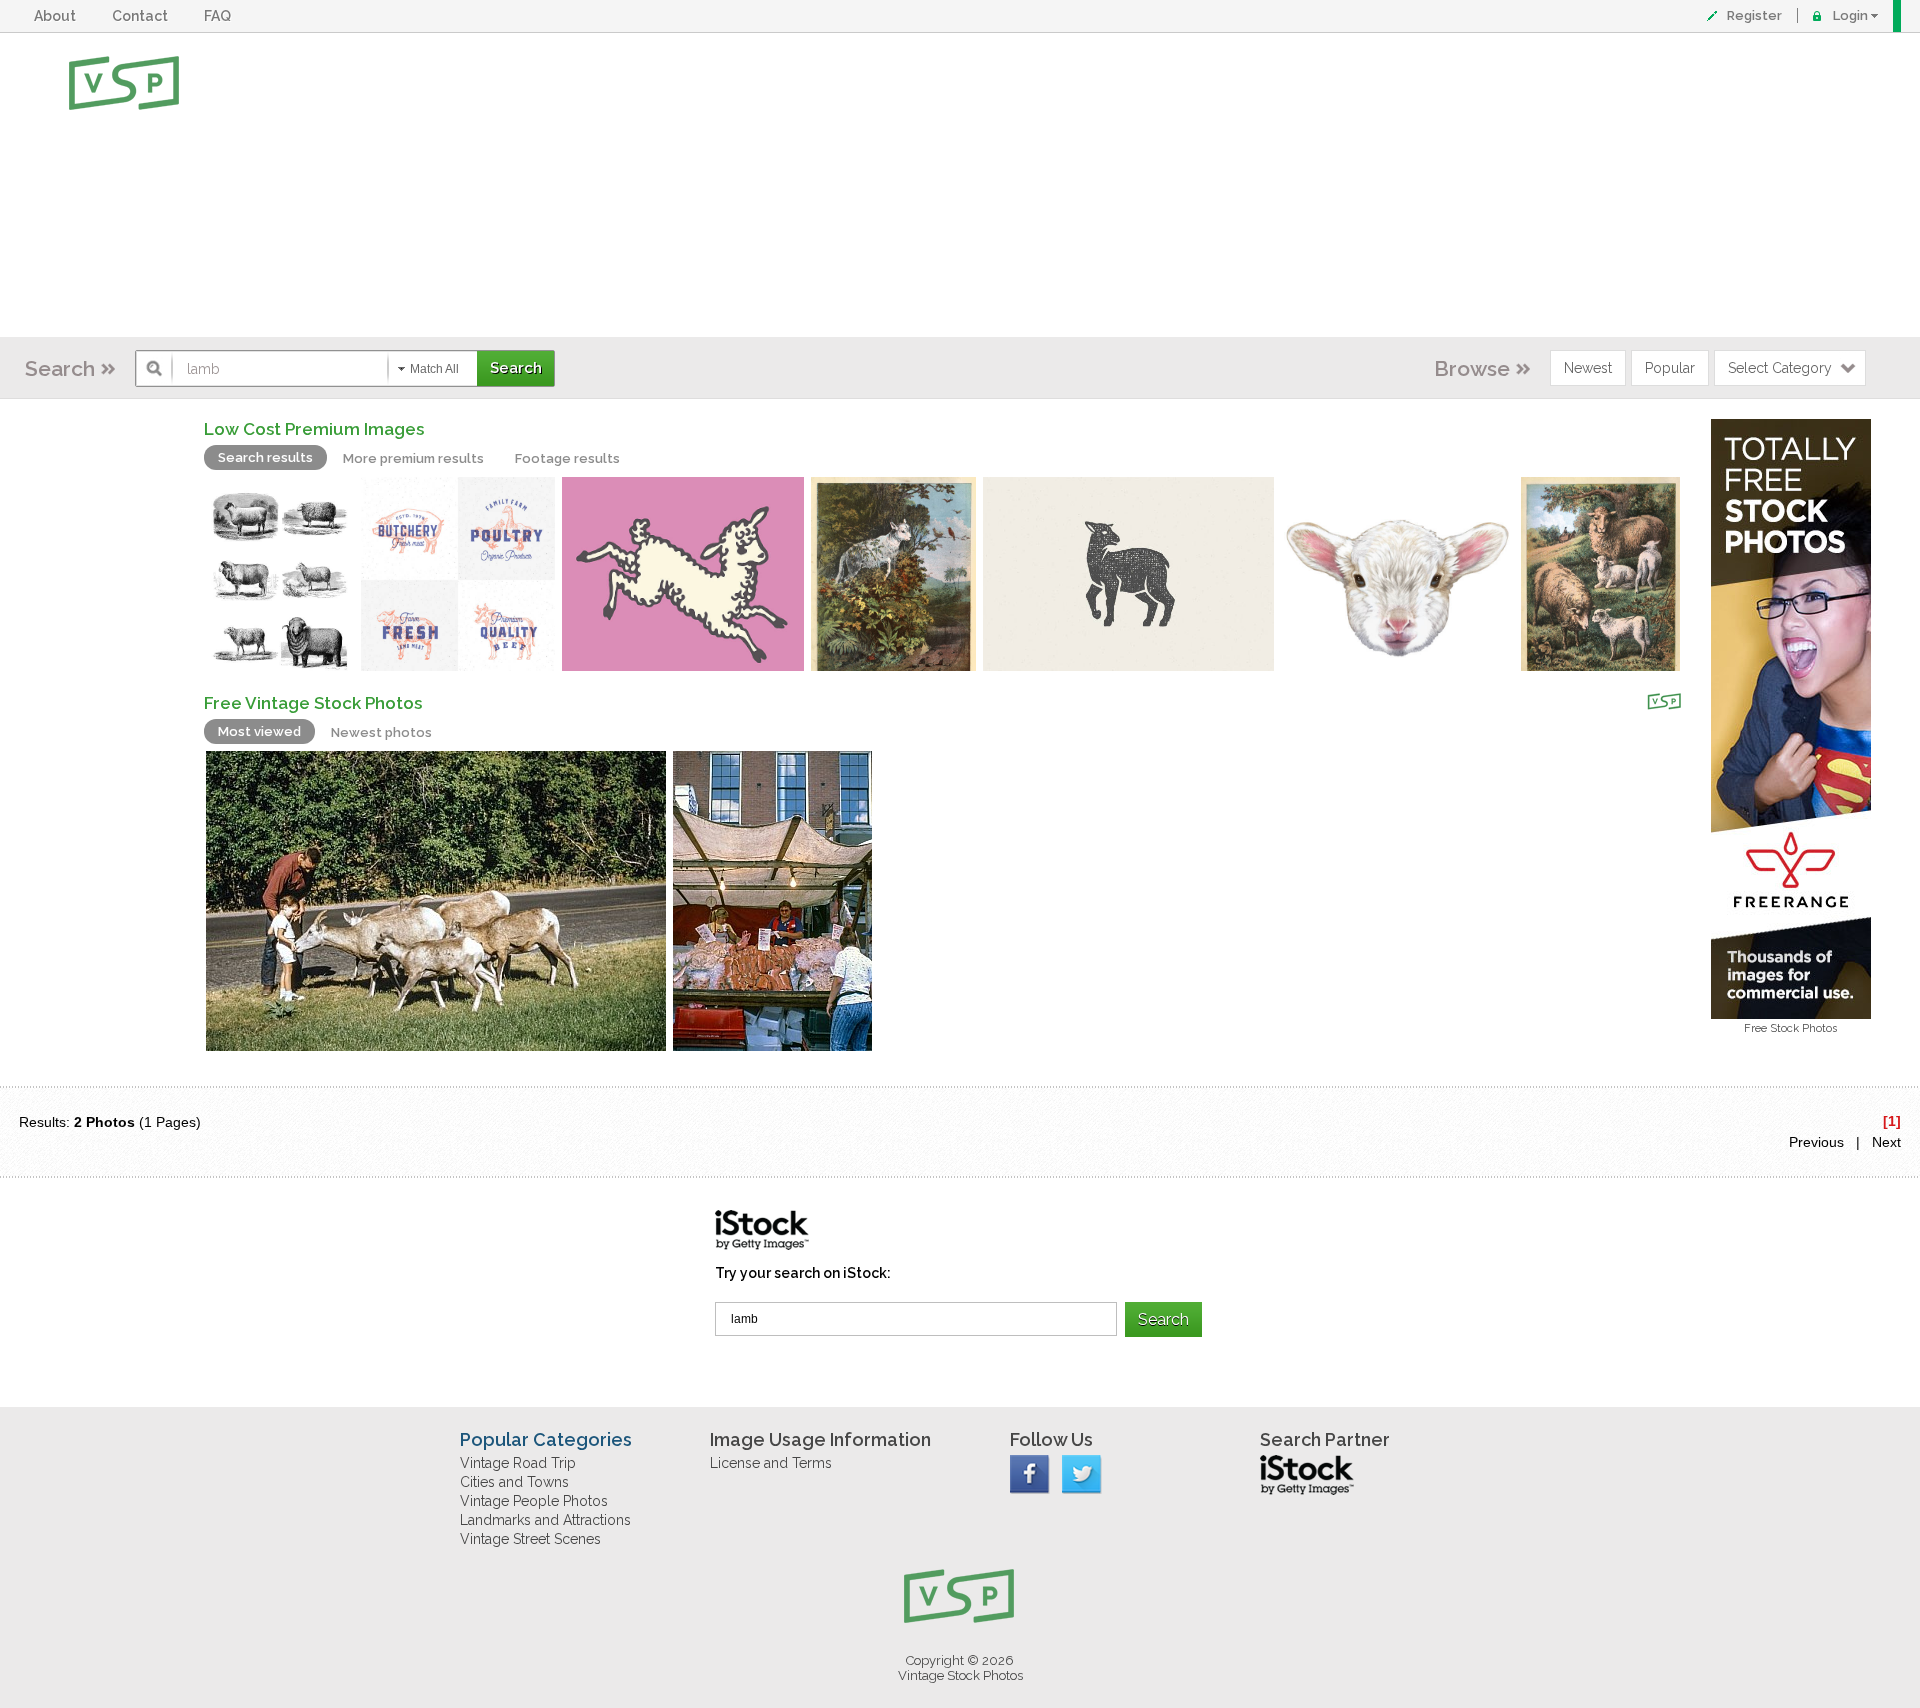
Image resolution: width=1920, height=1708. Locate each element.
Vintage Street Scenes (530, 1539)
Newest (1588, 368)
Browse (1472, 368)
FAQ (220, 16)
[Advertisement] (1025, 185)
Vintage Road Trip (518, 1463)
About (58, 16)
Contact (143, 16)
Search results (265, 457)
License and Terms (771, 1463)
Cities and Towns (514, 1482)
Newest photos (381, 732)
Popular (1670, 368)
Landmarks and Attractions (545, 1520)
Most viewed (259, 731)
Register (1754, 15)
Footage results (567, 458)
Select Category (1780, 368)
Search (60, 368)
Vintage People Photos (534, 1501)
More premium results (413, 458)
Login (1850, 15)
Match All (434, 369)
